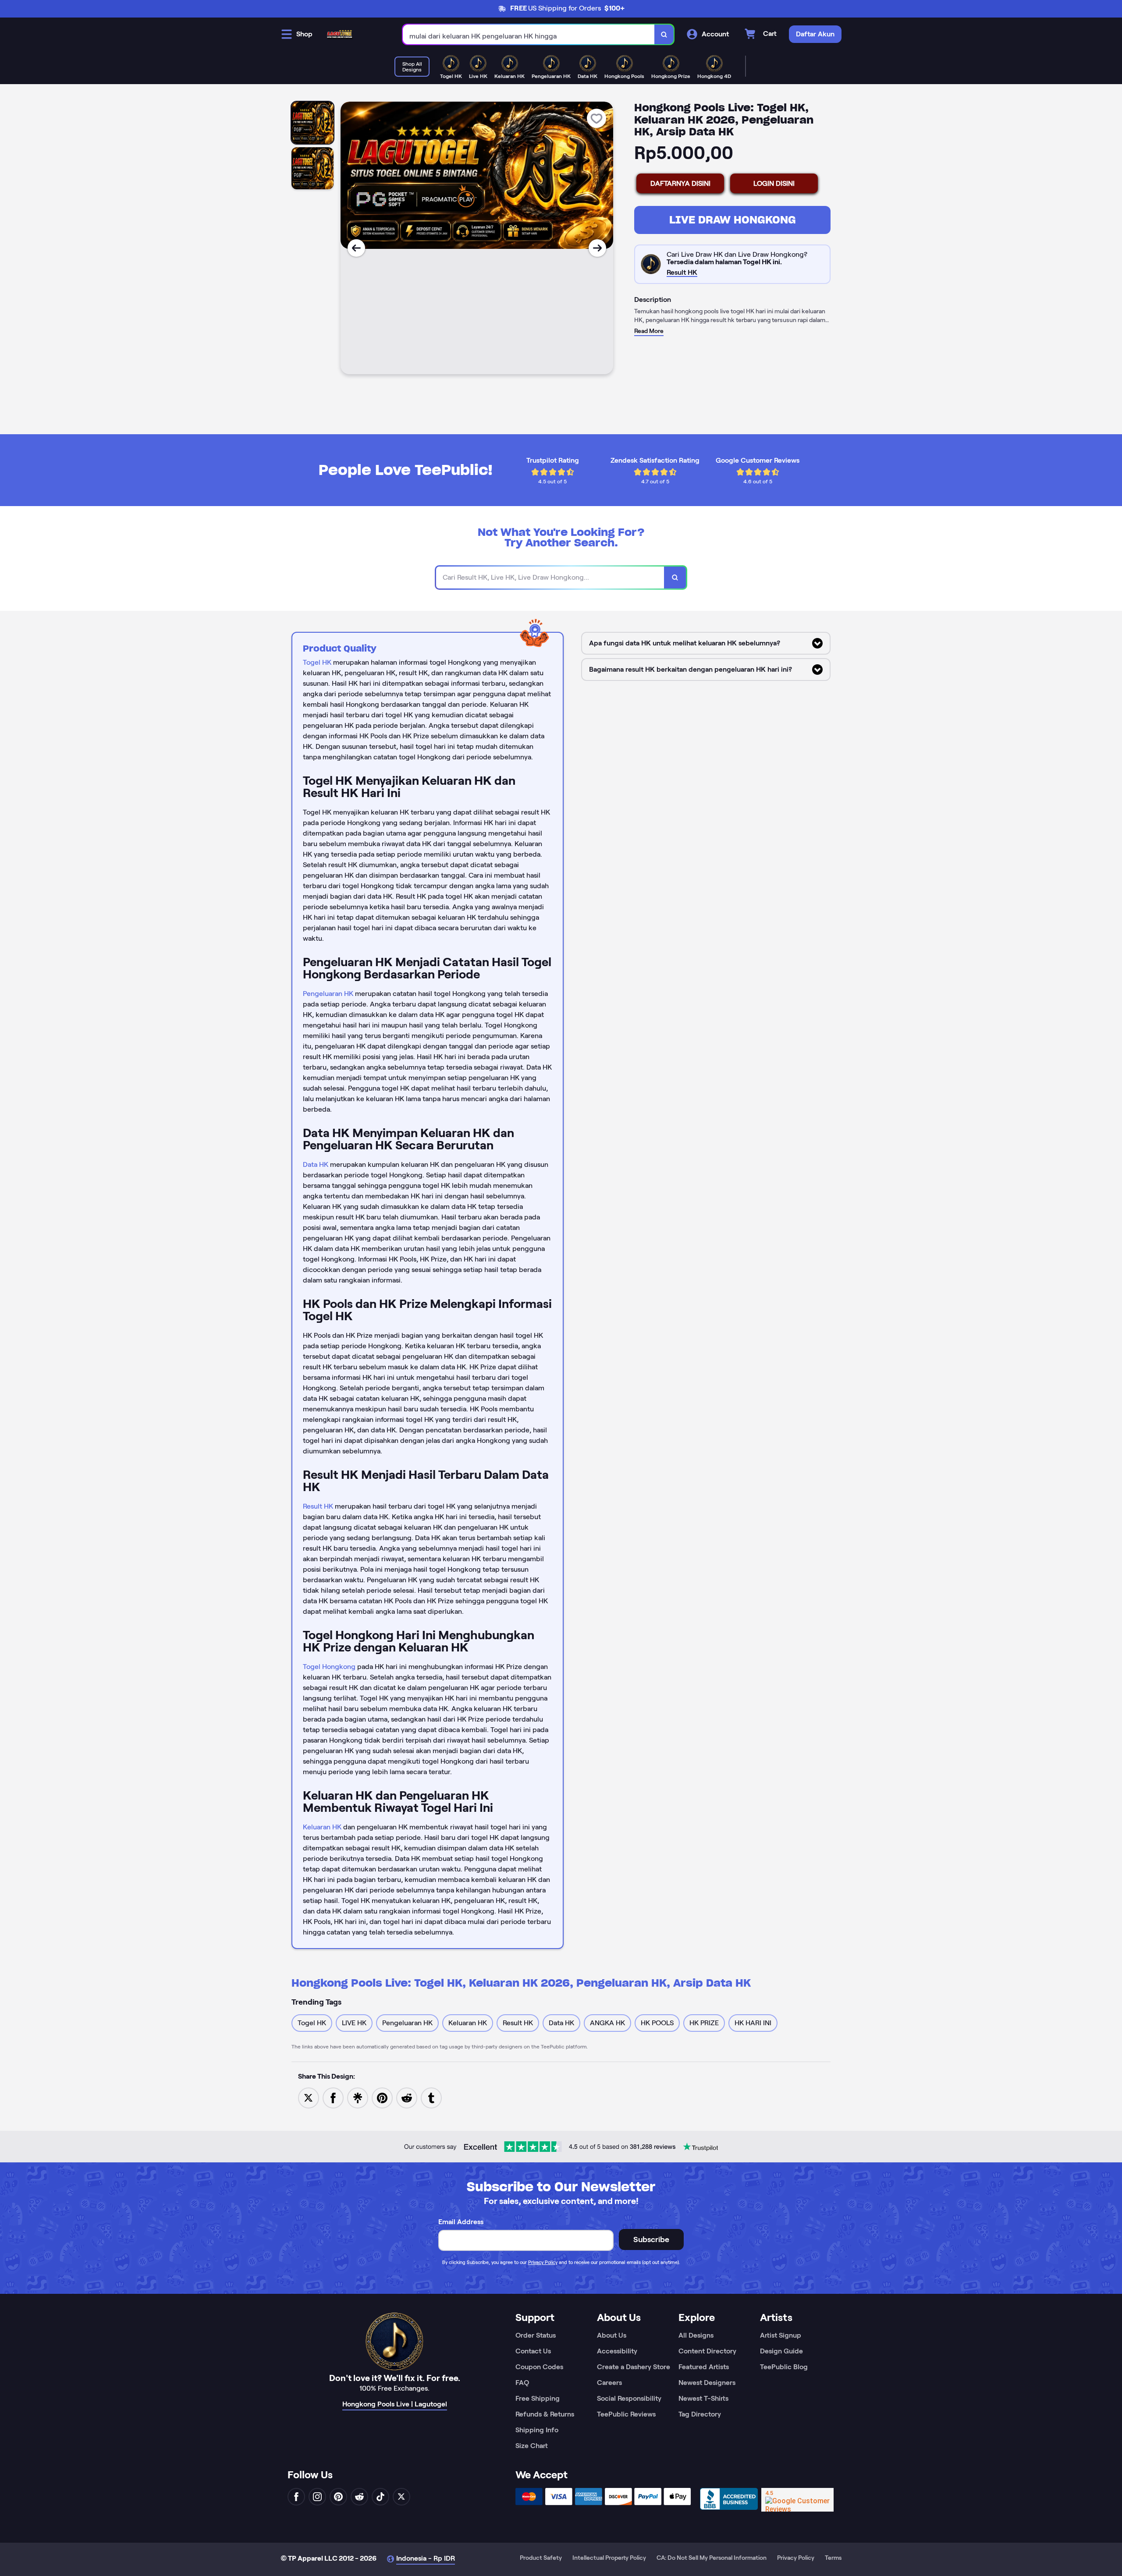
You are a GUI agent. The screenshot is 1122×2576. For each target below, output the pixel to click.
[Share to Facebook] (333, 2097)
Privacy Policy (543, 2262)
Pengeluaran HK (328, 994)
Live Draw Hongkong (733, 220)
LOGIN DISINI (774, 183)
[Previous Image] (356, 248)
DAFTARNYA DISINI (680, 183)
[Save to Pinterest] (382, 2097)
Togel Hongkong (329, 1667)
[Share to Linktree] (358, 2097)
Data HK (316, 1164)
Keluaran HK (322, 1827)
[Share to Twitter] (309, 2097)
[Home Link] (340, 34)
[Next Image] (597, 248)
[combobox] (529, 34)
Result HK (318, 1506)
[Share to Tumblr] (431, 2097)
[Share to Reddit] (407, 2097)
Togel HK (317, 662)
